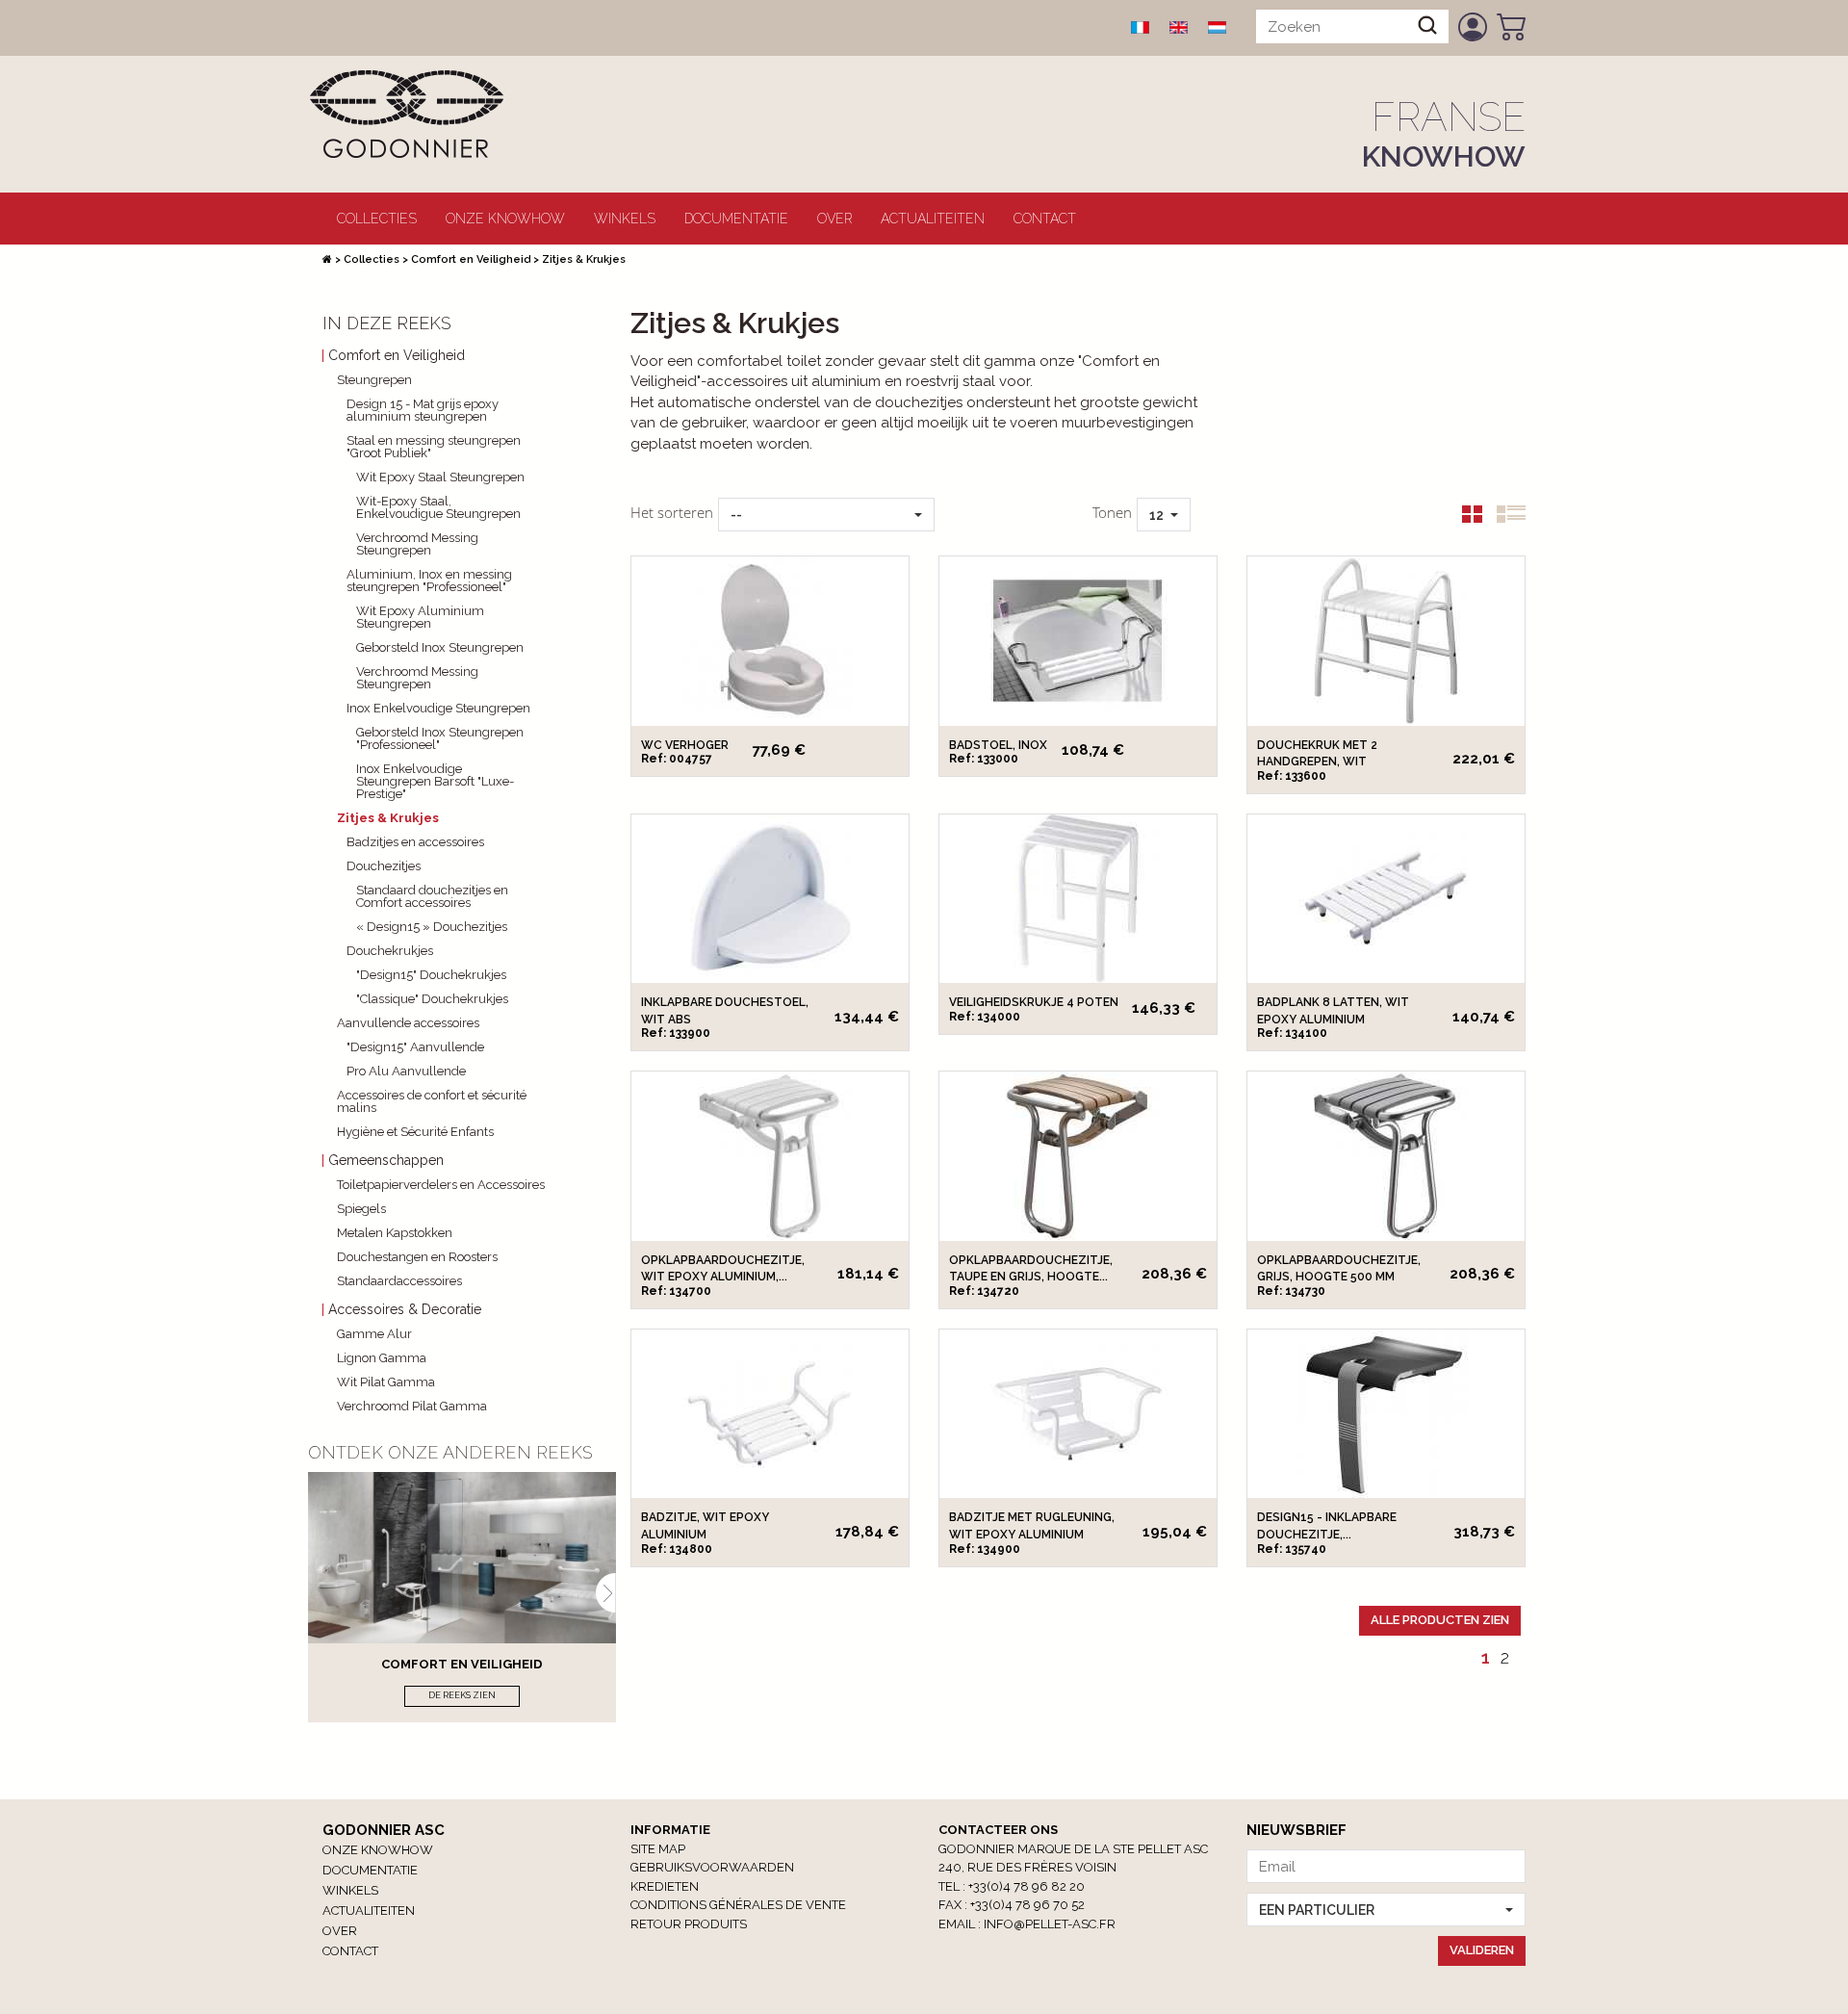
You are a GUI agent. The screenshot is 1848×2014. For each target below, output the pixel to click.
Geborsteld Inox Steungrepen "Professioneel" (440, 738)
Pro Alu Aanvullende (406, 1071)
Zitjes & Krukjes (388, 818)
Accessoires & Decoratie (405, 1310)
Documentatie (736, 219)
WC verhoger (685, 745)
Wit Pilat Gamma (386, 1382)
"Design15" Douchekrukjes (431, 975)
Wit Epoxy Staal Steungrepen (440, 477)
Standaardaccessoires (399, 1281)
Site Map (658, 1849)
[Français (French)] (1141, 27)
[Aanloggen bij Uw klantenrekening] (1473, 27)
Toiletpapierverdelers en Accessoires (441, 1185)
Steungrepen (374, 380)
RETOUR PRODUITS (689, 1924)
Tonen (1112, 512)
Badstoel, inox (998, 745)
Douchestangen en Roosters (417, 1257)
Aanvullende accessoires (408, 1023)
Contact (1045, 219)
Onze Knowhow (505, 219)
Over (834, 219)
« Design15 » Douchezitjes (432, 927)
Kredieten (665, 1886)
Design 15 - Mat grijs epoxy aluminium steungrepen (423, 410)
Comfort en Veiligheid (471, 259)
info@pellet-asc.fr (1050, 1924)
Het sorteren (672, 512)
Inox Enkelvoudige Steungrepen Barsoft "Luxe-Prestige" (435, 781)
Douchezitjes (384, 866)
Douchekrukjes (390, 951)
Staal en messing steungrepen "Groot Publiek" (434, 447)
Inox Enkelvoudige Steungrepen (438, 708)
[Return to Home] (327, 259)
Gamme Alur (374, 1334)
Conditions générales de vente (738, 1905)
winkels (625, 219)
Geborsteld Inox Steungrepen (440, 647)
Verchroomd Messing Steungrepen (417, 544)
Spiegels (361, 1209)
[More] (770, 641)
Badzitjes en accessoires (415, 842)
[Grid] (1465, 518)
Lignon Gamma (382, 1358)
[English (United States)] (1179, 27)
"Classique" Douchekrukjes (432, 999)
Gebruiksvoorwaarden (712, 1867)
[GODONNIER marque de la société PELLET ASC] (406, 113)
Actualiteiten (933, 219)
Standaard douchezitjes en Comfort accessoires (432, 896)
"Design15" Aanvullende (415, 1047)
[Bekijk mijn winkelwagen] (1511, 27)
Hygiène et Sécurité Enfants (415, 1132)
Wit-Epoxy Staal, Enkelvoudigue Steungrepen (438, 507)
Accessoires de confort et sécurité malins (432, 1101)
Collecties (377, 219)
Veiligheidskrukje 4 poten (1034, 1002)
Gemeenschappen (386, 1161)
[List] (1504, 518)
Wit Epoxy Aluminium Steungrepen (420, 617)
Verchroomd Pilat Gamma (412, 1406)
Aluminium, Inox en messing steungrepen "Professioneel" (429, 581)
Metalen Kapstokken (395, 1233)
